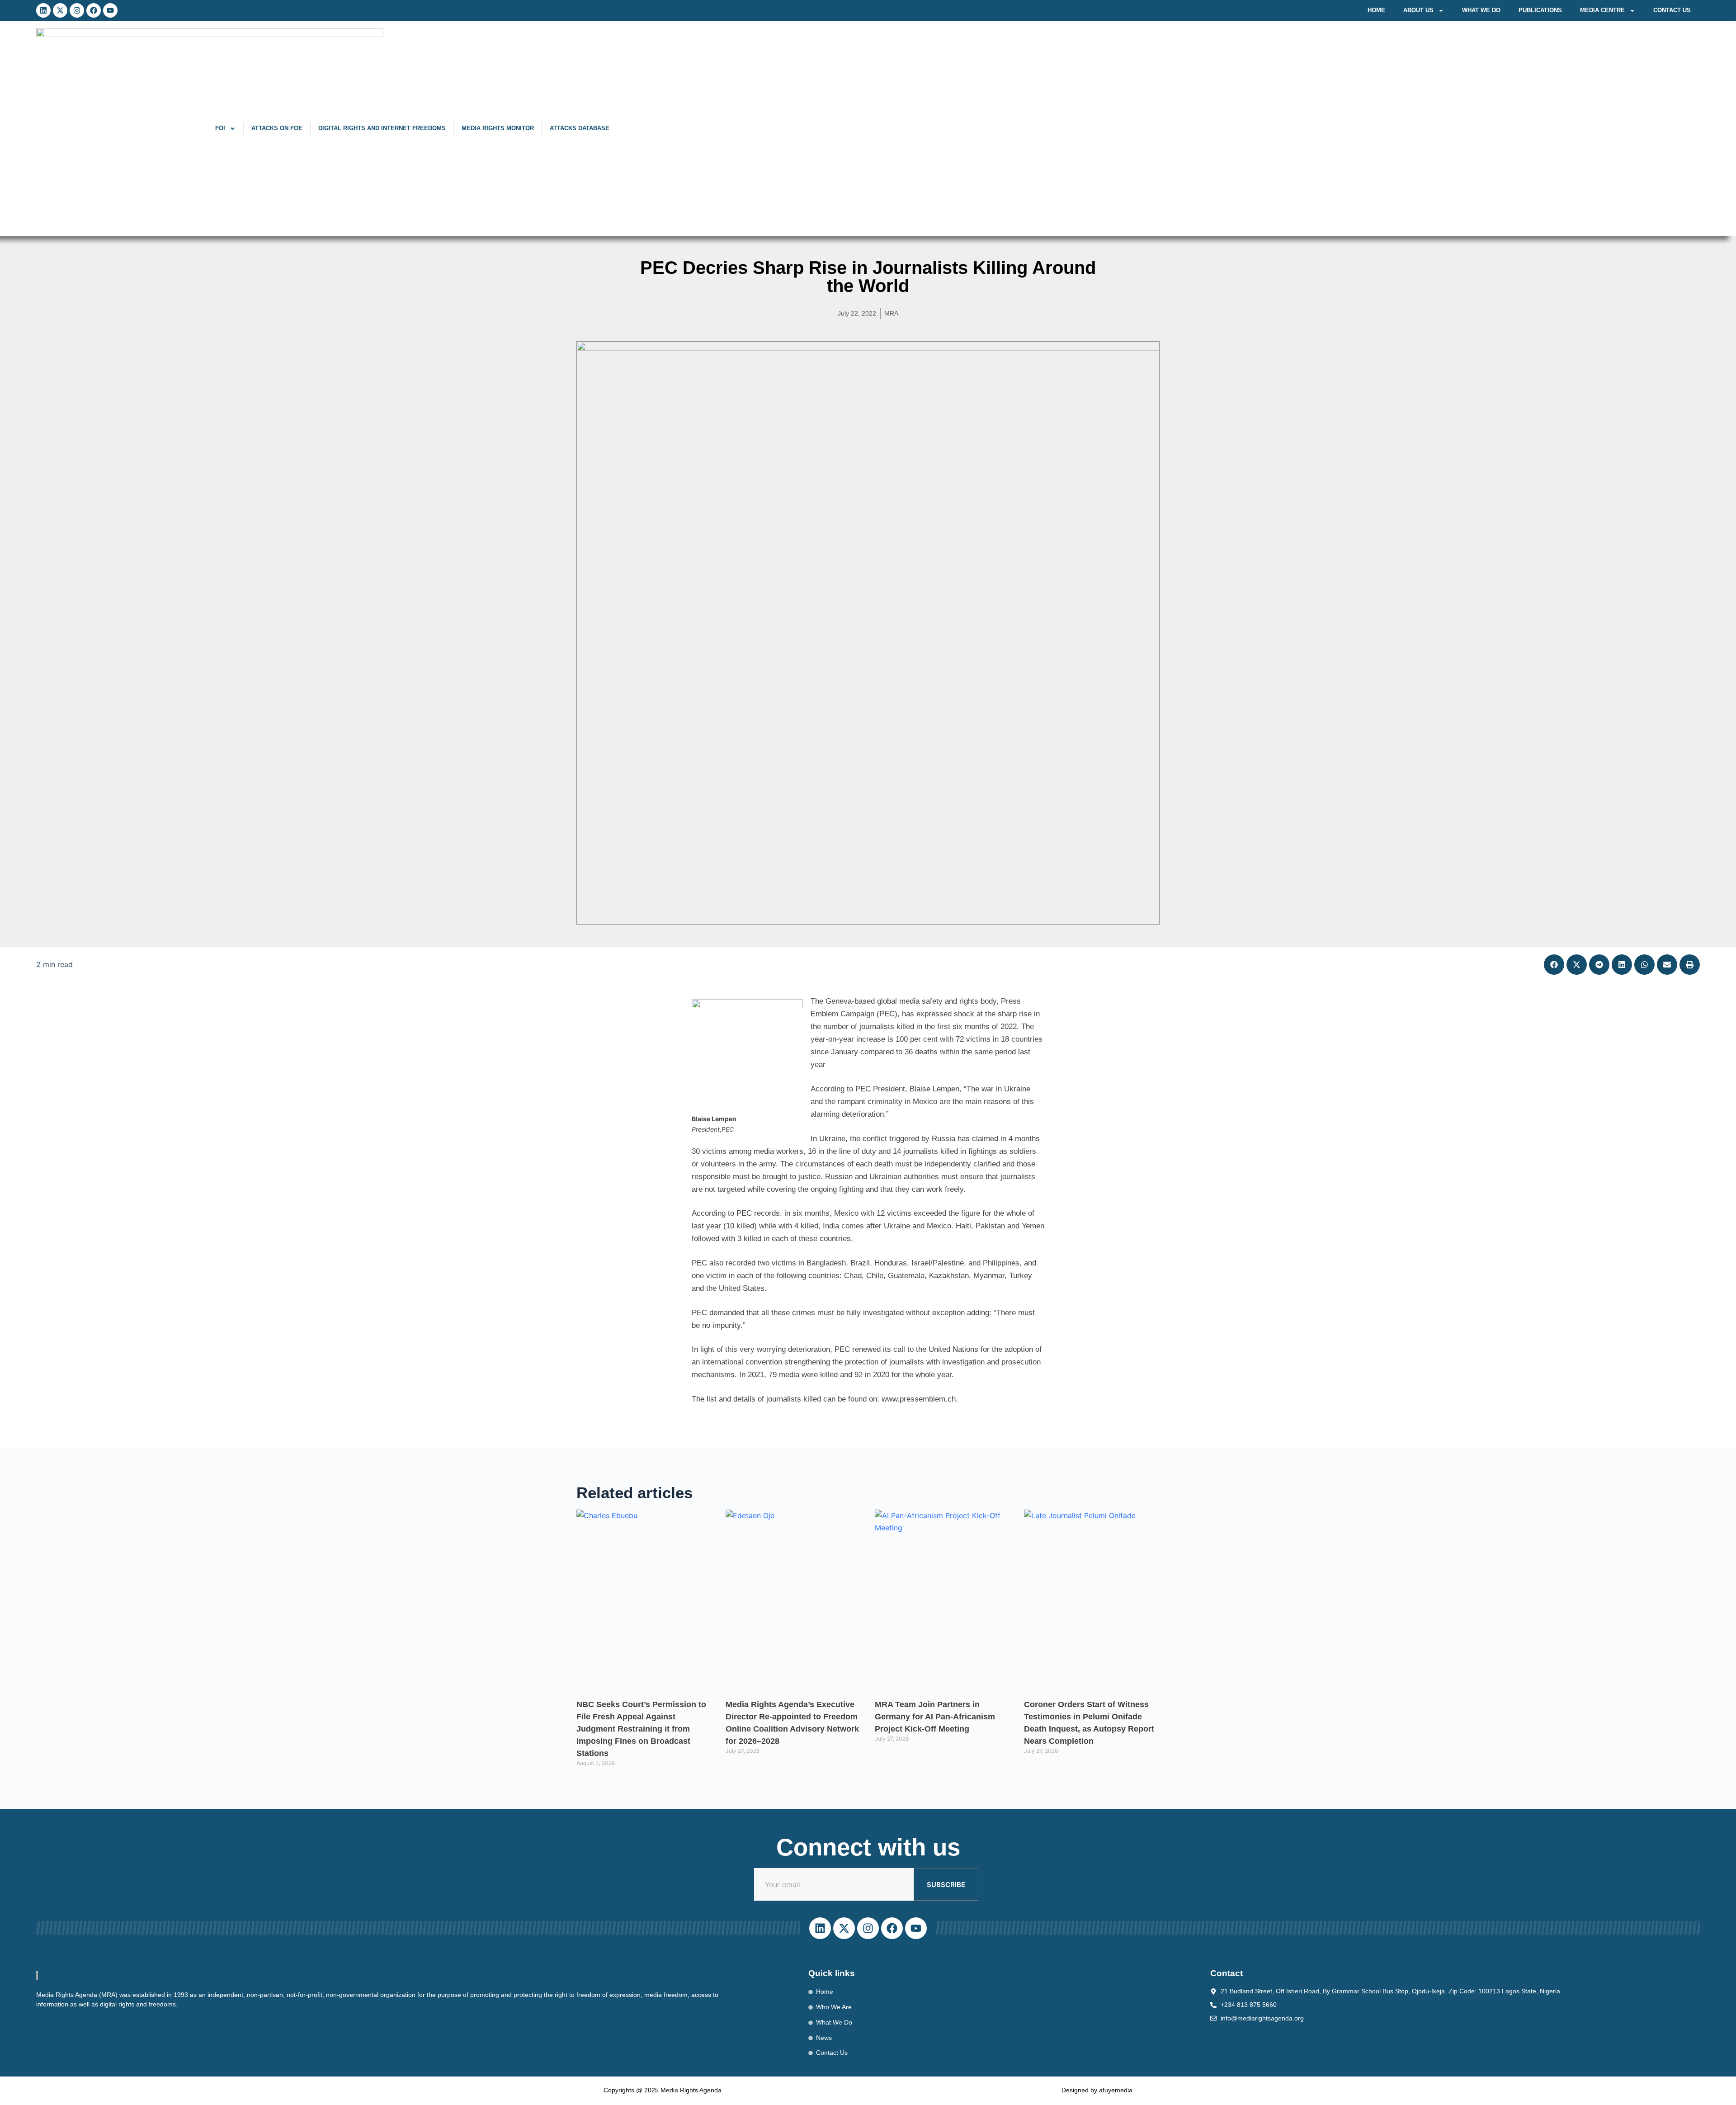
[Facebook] (94, 10)
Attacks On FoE (277, 128)
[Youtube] (110, 10)
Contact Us (1672, 10)
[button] (1554, 965)
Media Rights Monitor (498, 128)
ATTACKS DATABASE (580, 128)
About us (1418, 10)
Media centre (1602, 10)
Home (1376, 10)
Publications (1540, 10)
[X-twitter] (60, 10)
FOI (220, 128)
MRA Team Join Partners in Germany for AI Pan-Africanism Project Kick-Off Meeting (935, 1717)
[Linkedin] (43, 10)
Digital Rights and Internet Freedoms (382, 128)
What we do (1481, 10)
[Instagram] (77, 10)
